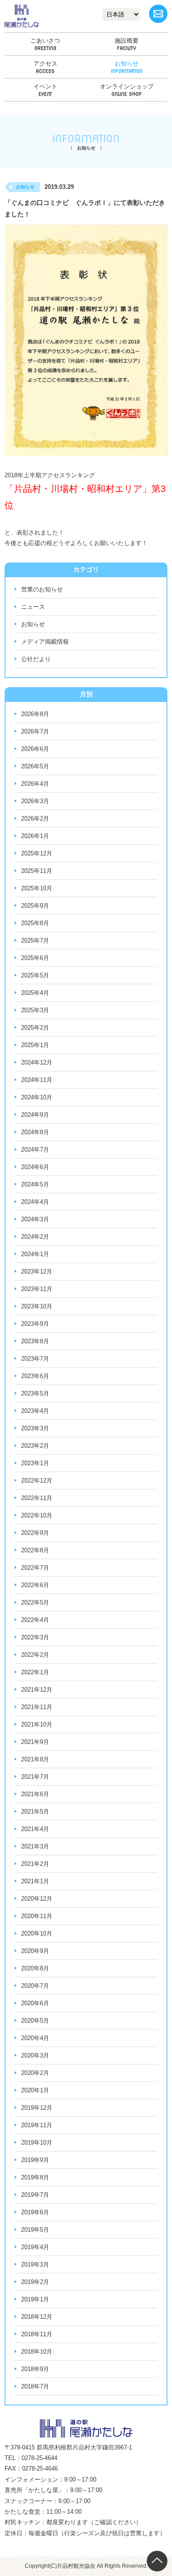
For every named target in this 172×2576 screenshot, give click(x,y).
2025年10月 (37, 888)
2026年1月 (35, 836)
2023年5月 (35, 1393)
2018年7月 (35, 2386)
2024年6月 (35, 1167)
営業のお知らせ (42, 589)
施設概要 (127, 41)
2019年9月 (35, 2160)
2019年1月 (35, 2299)
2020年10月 (37, 1933)
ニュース (33, 607)
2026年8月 (35, 714)
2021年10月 (37, 1724)
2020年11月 (37, 1916)
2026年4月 (35, 784)
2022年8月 (35, 1550)
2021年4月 (35, 1829)
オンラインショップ (127, 86)
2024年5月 (35, 1184)
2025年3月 (35, 1010)
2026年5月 (35, 766)
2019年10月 (37, 2143)
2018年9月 (35, 2369)
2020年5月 (35, 2021)
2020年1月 (35, 2090)
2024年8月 (35, 1132)
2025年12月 (37, 853)
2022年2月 (35, 1655)
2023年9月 (35, 1324)
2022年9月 (35, 1533)
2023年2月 (35, 1446)
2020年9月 (35, 1951)
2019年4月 (35, 2247)
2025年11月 (37, 871)
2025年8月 (35, 923)
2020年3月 (35, 2055)
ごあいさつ (45, 41)
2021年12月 (37, 1690)
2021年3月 (35, 1846)
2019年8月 (35, 2177)
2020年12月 (37, 1899)
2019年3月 (35, 2264)
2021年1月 (35, 1881)
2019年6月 (35, 2212)
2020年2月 (35, 2073)
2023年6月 (35, 1376)
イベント (45, 86)
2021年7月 (35, 1777)
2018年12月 (37, 2317)
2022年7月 (35, 1568)
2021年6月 (35, 1794)
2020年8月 (35, 1968)
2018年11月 (37, 2334)
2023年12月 (37, 1271)
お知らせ (127, 63)
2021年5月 (35, 1812)
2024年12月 (37, 1062)
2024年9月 (35, 1115)
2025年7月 (35, 940)
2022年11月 (37, 1498)
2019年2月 (35, 2282)
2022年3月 (35, 1637)
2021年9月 (35, 1742)
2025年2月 (35, 1028)
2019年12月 (37, 2108)
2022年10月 (37, 1515)
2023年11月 (37, 1289)
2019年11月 (37, 2125)
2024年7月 (35, 1150)
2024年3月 (35, 1219)
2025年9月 (35, 906)
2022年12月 (37, 1481)
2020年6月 (35, 2003)
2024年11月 (37, 1080)
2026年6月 (35, 749)
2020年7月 (35, 1986)
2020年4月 (35, 2038)
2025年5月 (35, 975)
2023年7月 (35, 1359)
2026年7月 (35, 731)
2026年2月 (35, 819)
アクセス (45, 63)
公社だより (36, 659)
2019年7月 (35, 2195)
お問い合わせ (158, 14)
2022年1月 (35, 1672)
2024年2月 (35, 1237)
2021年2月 (35, 1864)
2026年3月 (35, 801)
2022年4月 (35, 1620)
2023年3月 (35, 1428)
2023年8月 (35, 1341)
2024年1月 (35, 1254)
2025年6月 (35, 958)
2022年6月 (35, 1585)
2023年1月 (35, 1463)
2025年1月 (35, 1045)
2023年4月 (35, 1411)
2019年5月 (35, 2230)
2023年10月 (37, 1306)
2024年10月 (37, 1097)
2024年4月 (35, 1202)
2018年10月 (37, 2352)
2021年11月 (37, 1707)
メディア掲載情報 (45, 642)
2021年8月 (35, 1759)
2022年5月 (35, 1602)
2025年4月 (35, 993)
